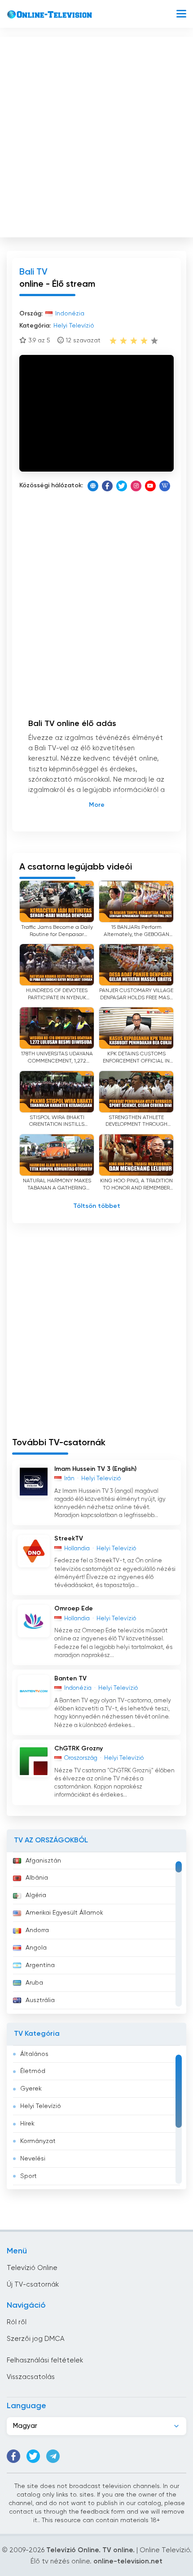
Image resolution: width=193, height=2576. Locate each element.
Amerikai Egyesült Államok (64, 1913)
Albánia (37, 1878)
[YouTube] (150, 486)
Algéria (36, 1895)
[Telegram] (53, 2456)
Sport (29, 2176)
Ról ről (17, 2322)
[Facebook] (107, 486)
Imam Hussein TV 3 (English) (95, 1469)
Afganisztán (43, 1861)
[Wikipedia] (165, 486)
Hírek (27, 2124)
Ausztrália (40, 2000)
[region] (96, 1933)
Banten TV (70, 1679)
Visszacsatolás (31, 2377)
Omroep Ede (74, 1609)
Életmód (33, 2071)
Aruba (34, 1983)
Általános (34, 2054)
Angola (36, 1948)
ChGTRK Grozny (79, 1749)
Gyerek (31, 2089)
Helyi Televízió (41, 2106)
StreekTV (69, 1539)
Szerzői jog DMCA (35, 2339)
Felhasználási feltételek (45, 2360)
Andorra (37, 1930)
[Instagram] (136, 486)
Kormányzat (38, 2141)
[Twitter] (122, 486)
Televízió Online (32, 2268)
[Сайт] (93, 486)
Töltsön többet (97, 1206)
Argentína (40, 1965)
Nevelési (33, 2159)
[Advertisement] (96, 135)
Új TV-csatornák (33, 2285)
